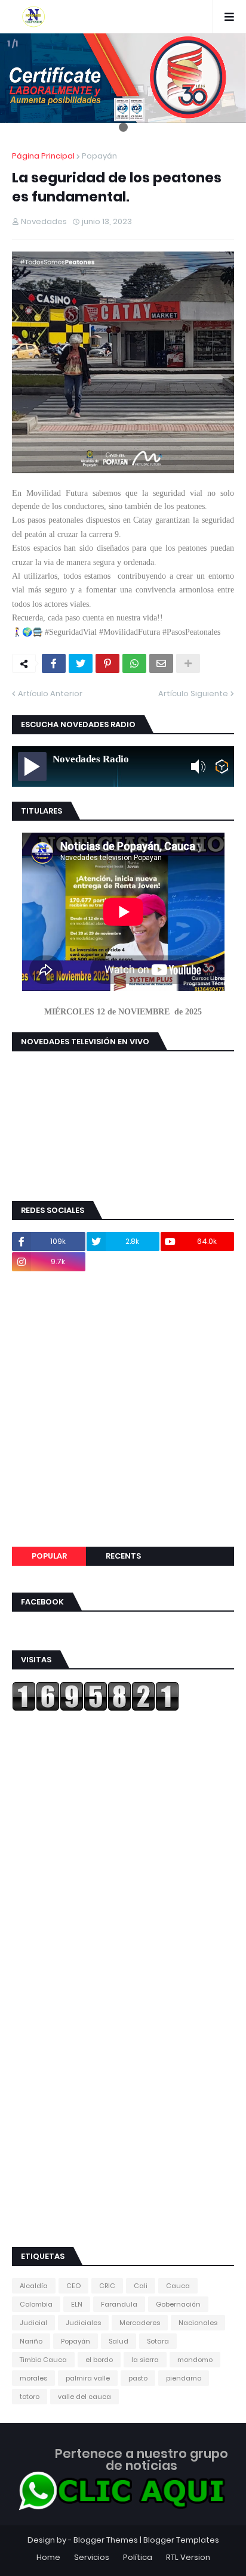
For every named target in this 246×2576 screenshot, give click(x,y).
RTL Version (188, 2557)
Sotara (158, 2341)
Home (48, 2557)
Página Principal (43, 156)
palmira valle (88, 2378)
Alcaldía (34, 2286)
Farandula (119, 2304)
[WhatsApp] (134, 663)
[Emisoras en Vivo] (222, 766)
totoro (30, 2397)
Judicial (33, 2323)
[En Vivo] (32, 766)
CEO (73, 2286)
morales (33, 2378)
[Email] (161, 663)
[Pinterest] (107, 663)
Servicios (92, 2557)
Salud (119, 2341)
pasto (138, 2378)
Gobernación (178, 2304)
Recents (123, 1556)
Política (138, 2557)
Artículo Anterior (50, 693)
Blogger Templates (181, 2540)
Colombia (36, 2304)
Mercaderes (140, 2323)
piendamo (184, 2378)
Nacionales (198, 2323)
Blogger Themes (106, 2540)
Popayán (99, 156)
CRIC (107, 2286)
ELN (77, 2304)
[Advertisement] (123, 1409)
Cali (141, 2286)
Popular (49, 1556)
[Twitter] (81, 663)
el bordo (99, 2360)
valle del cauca (84, 2397)
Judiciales (83, 2323)
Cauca (178, 2286)
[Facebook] (54, 663)
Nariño (31, 2341)
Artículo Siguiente (193, 693)
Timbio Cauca (43, 2360)
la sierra (145, 2360)
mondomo (195, 2360)
